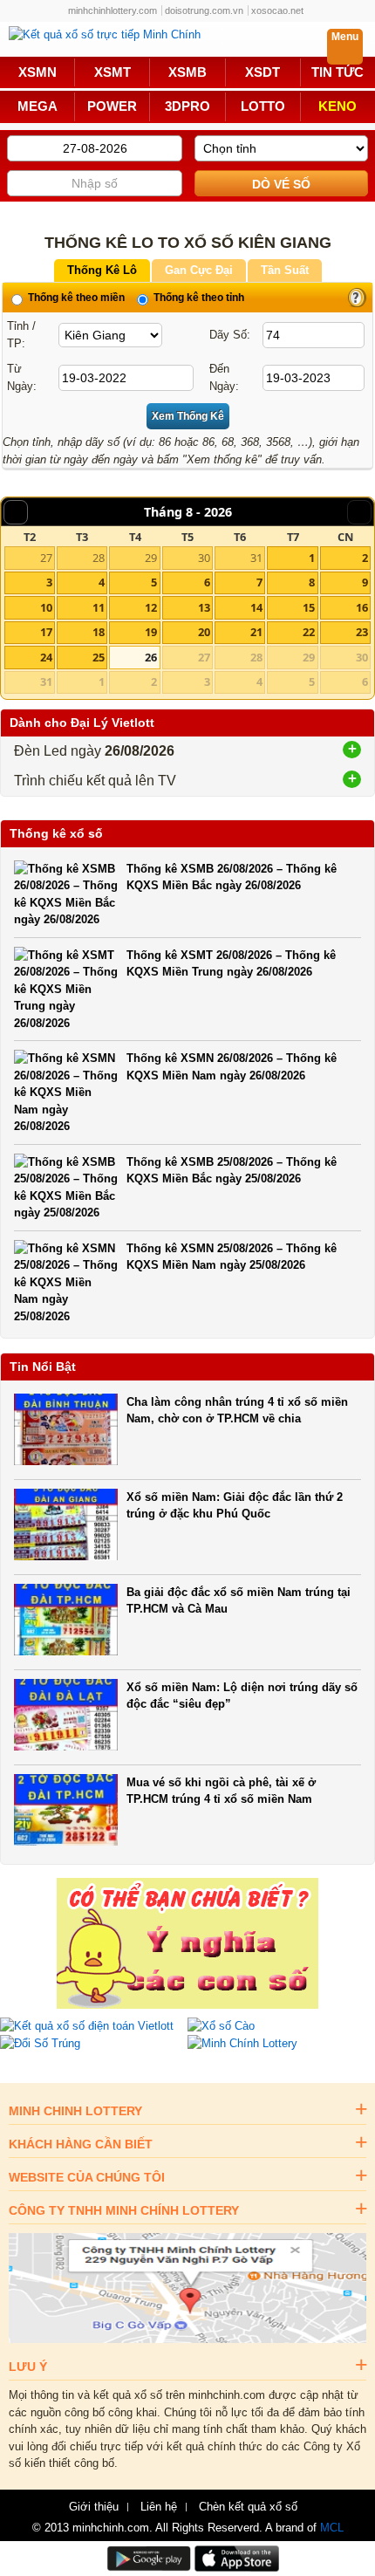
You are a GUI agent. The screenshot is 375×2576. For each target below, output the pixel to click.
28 (99, 558)
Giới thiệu (94, 2507)
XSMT (112, 72)
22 (309, 632)
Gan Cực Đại (199, 270)
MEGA (37, 106)
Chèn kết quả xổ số (248, 2507)
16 (362, 607)
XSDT (262, 72)
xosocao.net (277, 10)
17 (46, 632)
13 (204, 607)
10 (46, 607)
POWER (112, 106)
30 (204, 558)
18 (99, 632)
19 (151, 632)
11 (99, 607)
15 (309, 607)
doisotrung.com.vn (204, 10)
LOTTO (263, 106)
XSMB (187, 72)
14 (256, 607)
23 (362, 632)
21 (256, 632)
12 (151, 607)
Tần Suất (285, 270)
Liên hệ (159, 2507)
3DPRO (187, 106)
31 (256, 558)
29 (151, 558)
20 (204, 632)
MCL (332, 2528)
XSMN (37, 72)
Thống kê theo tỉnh (198, 298)
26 (151, 657)
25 (99, 657)
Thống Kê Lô (102, 270)
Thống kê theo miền (75, 298)
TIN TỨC (337, 72)
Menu (345, 37)
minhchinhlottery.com (112, 10)
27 (46, 558)
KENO (337, 106)
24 (46, 657)
